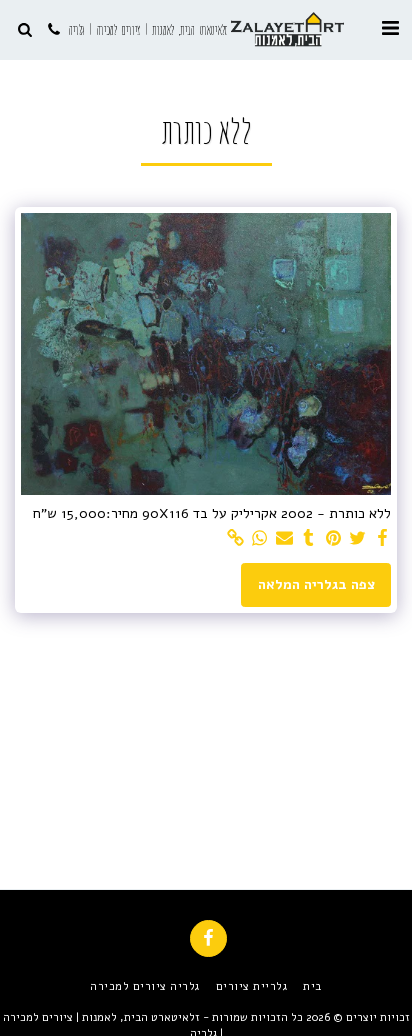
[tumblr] (309, 538)
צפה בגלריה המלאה (316, 584)
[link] (236, 538)
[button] (390, 28)
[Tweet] (358, 538)
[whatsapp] (260, 538)
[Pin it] (334, 538)
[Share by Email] (285, 538)
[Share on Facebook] (383, 538)
